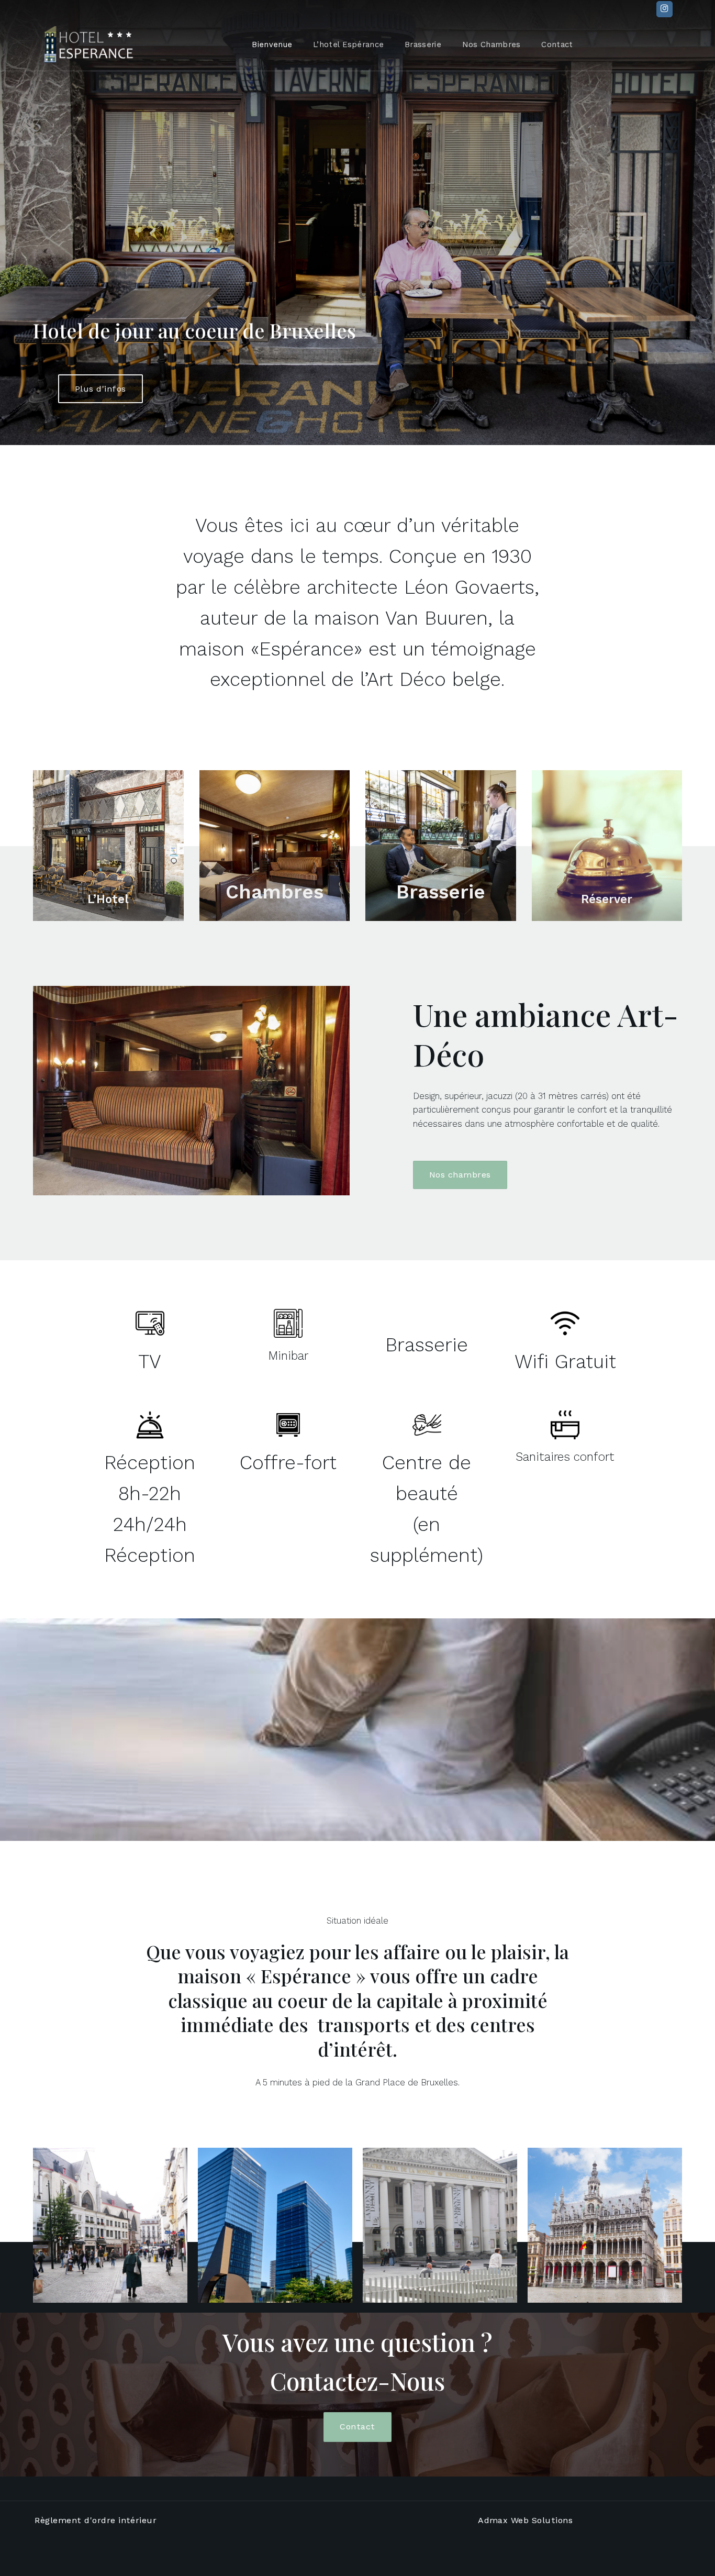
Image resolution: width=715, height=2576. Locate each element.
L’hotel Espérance (348, 45)
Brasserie (423, 45)
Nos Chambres (491, 45)
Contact (557, 45)
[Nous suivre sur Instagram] (664, 9)
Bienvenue (272, 45)
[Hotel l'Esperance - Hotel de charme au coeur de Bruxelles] (89, 45)
